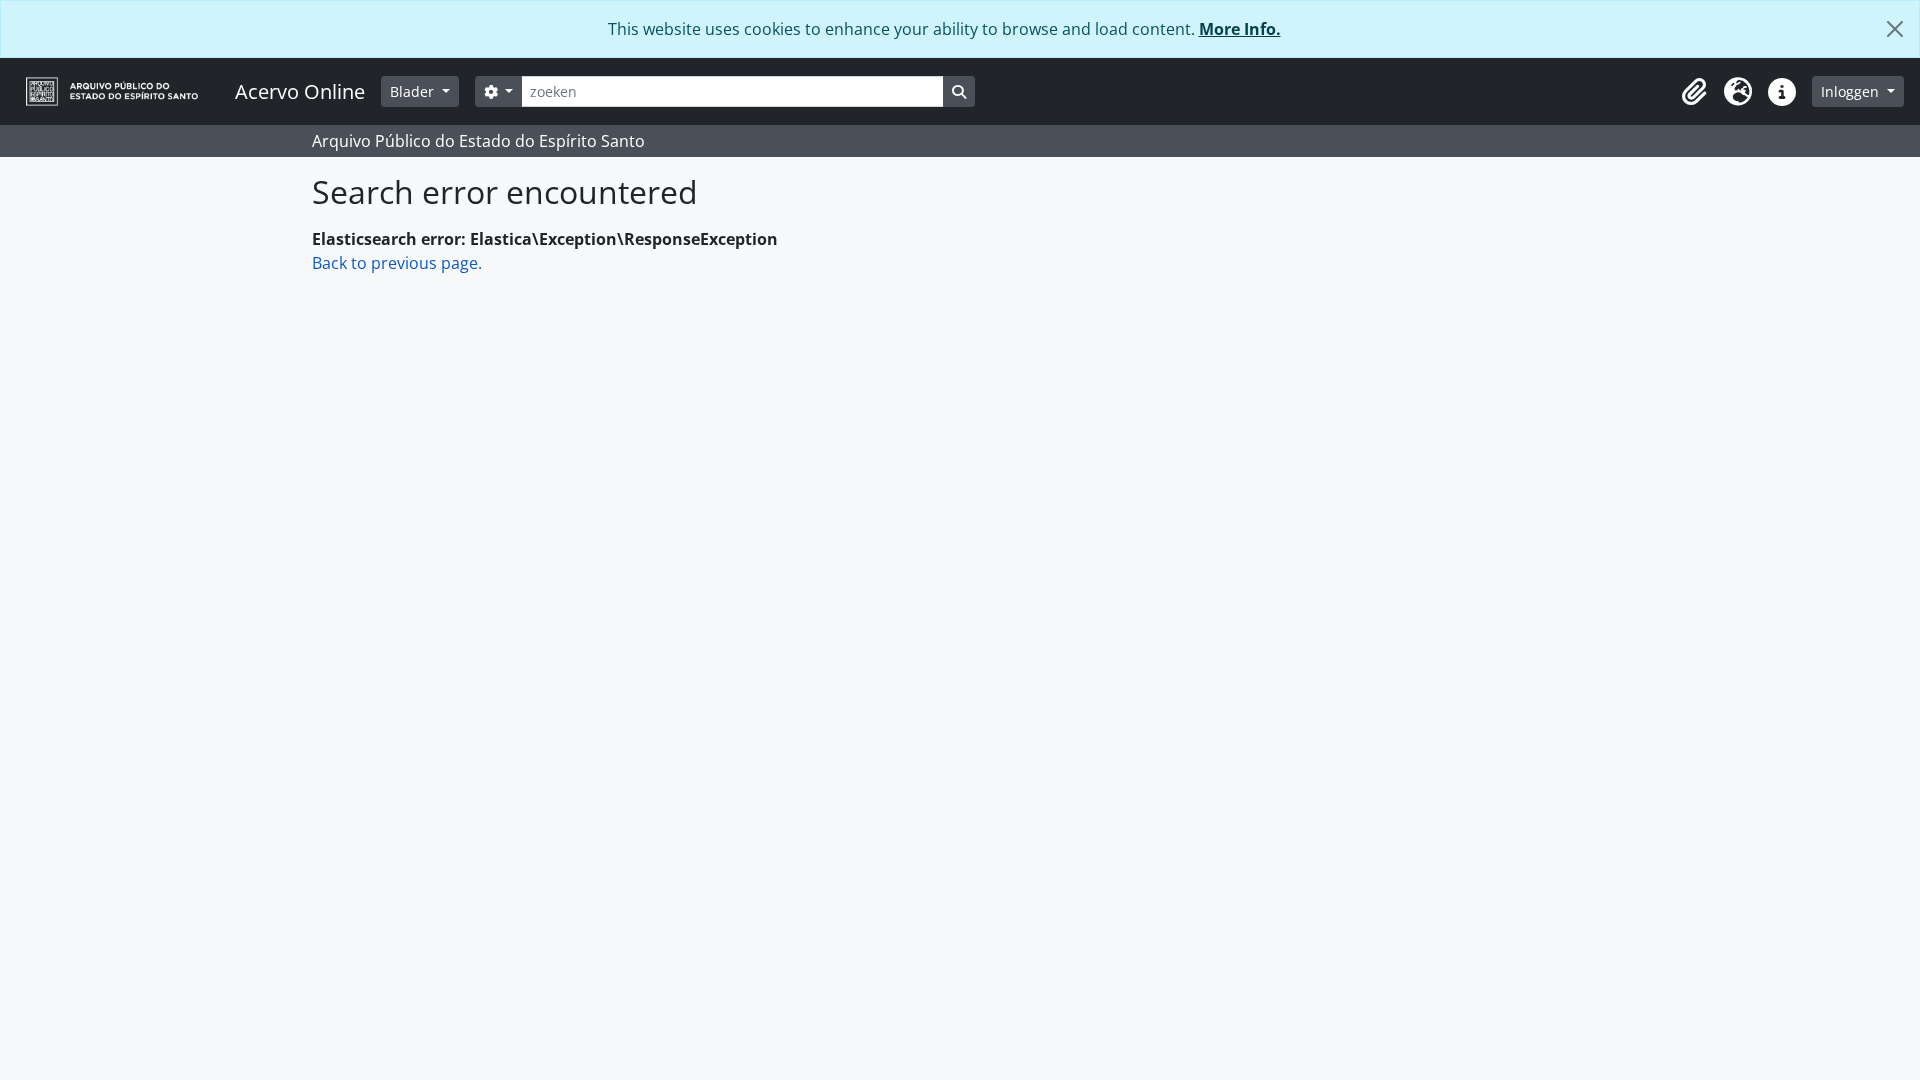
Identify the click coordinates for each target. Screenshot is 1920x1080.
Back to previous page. (397, 263)
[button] (1694, 92)
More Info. (1240, 29)
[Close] (1895, 29)
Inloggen (1852, 91)
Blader (414, 91)
